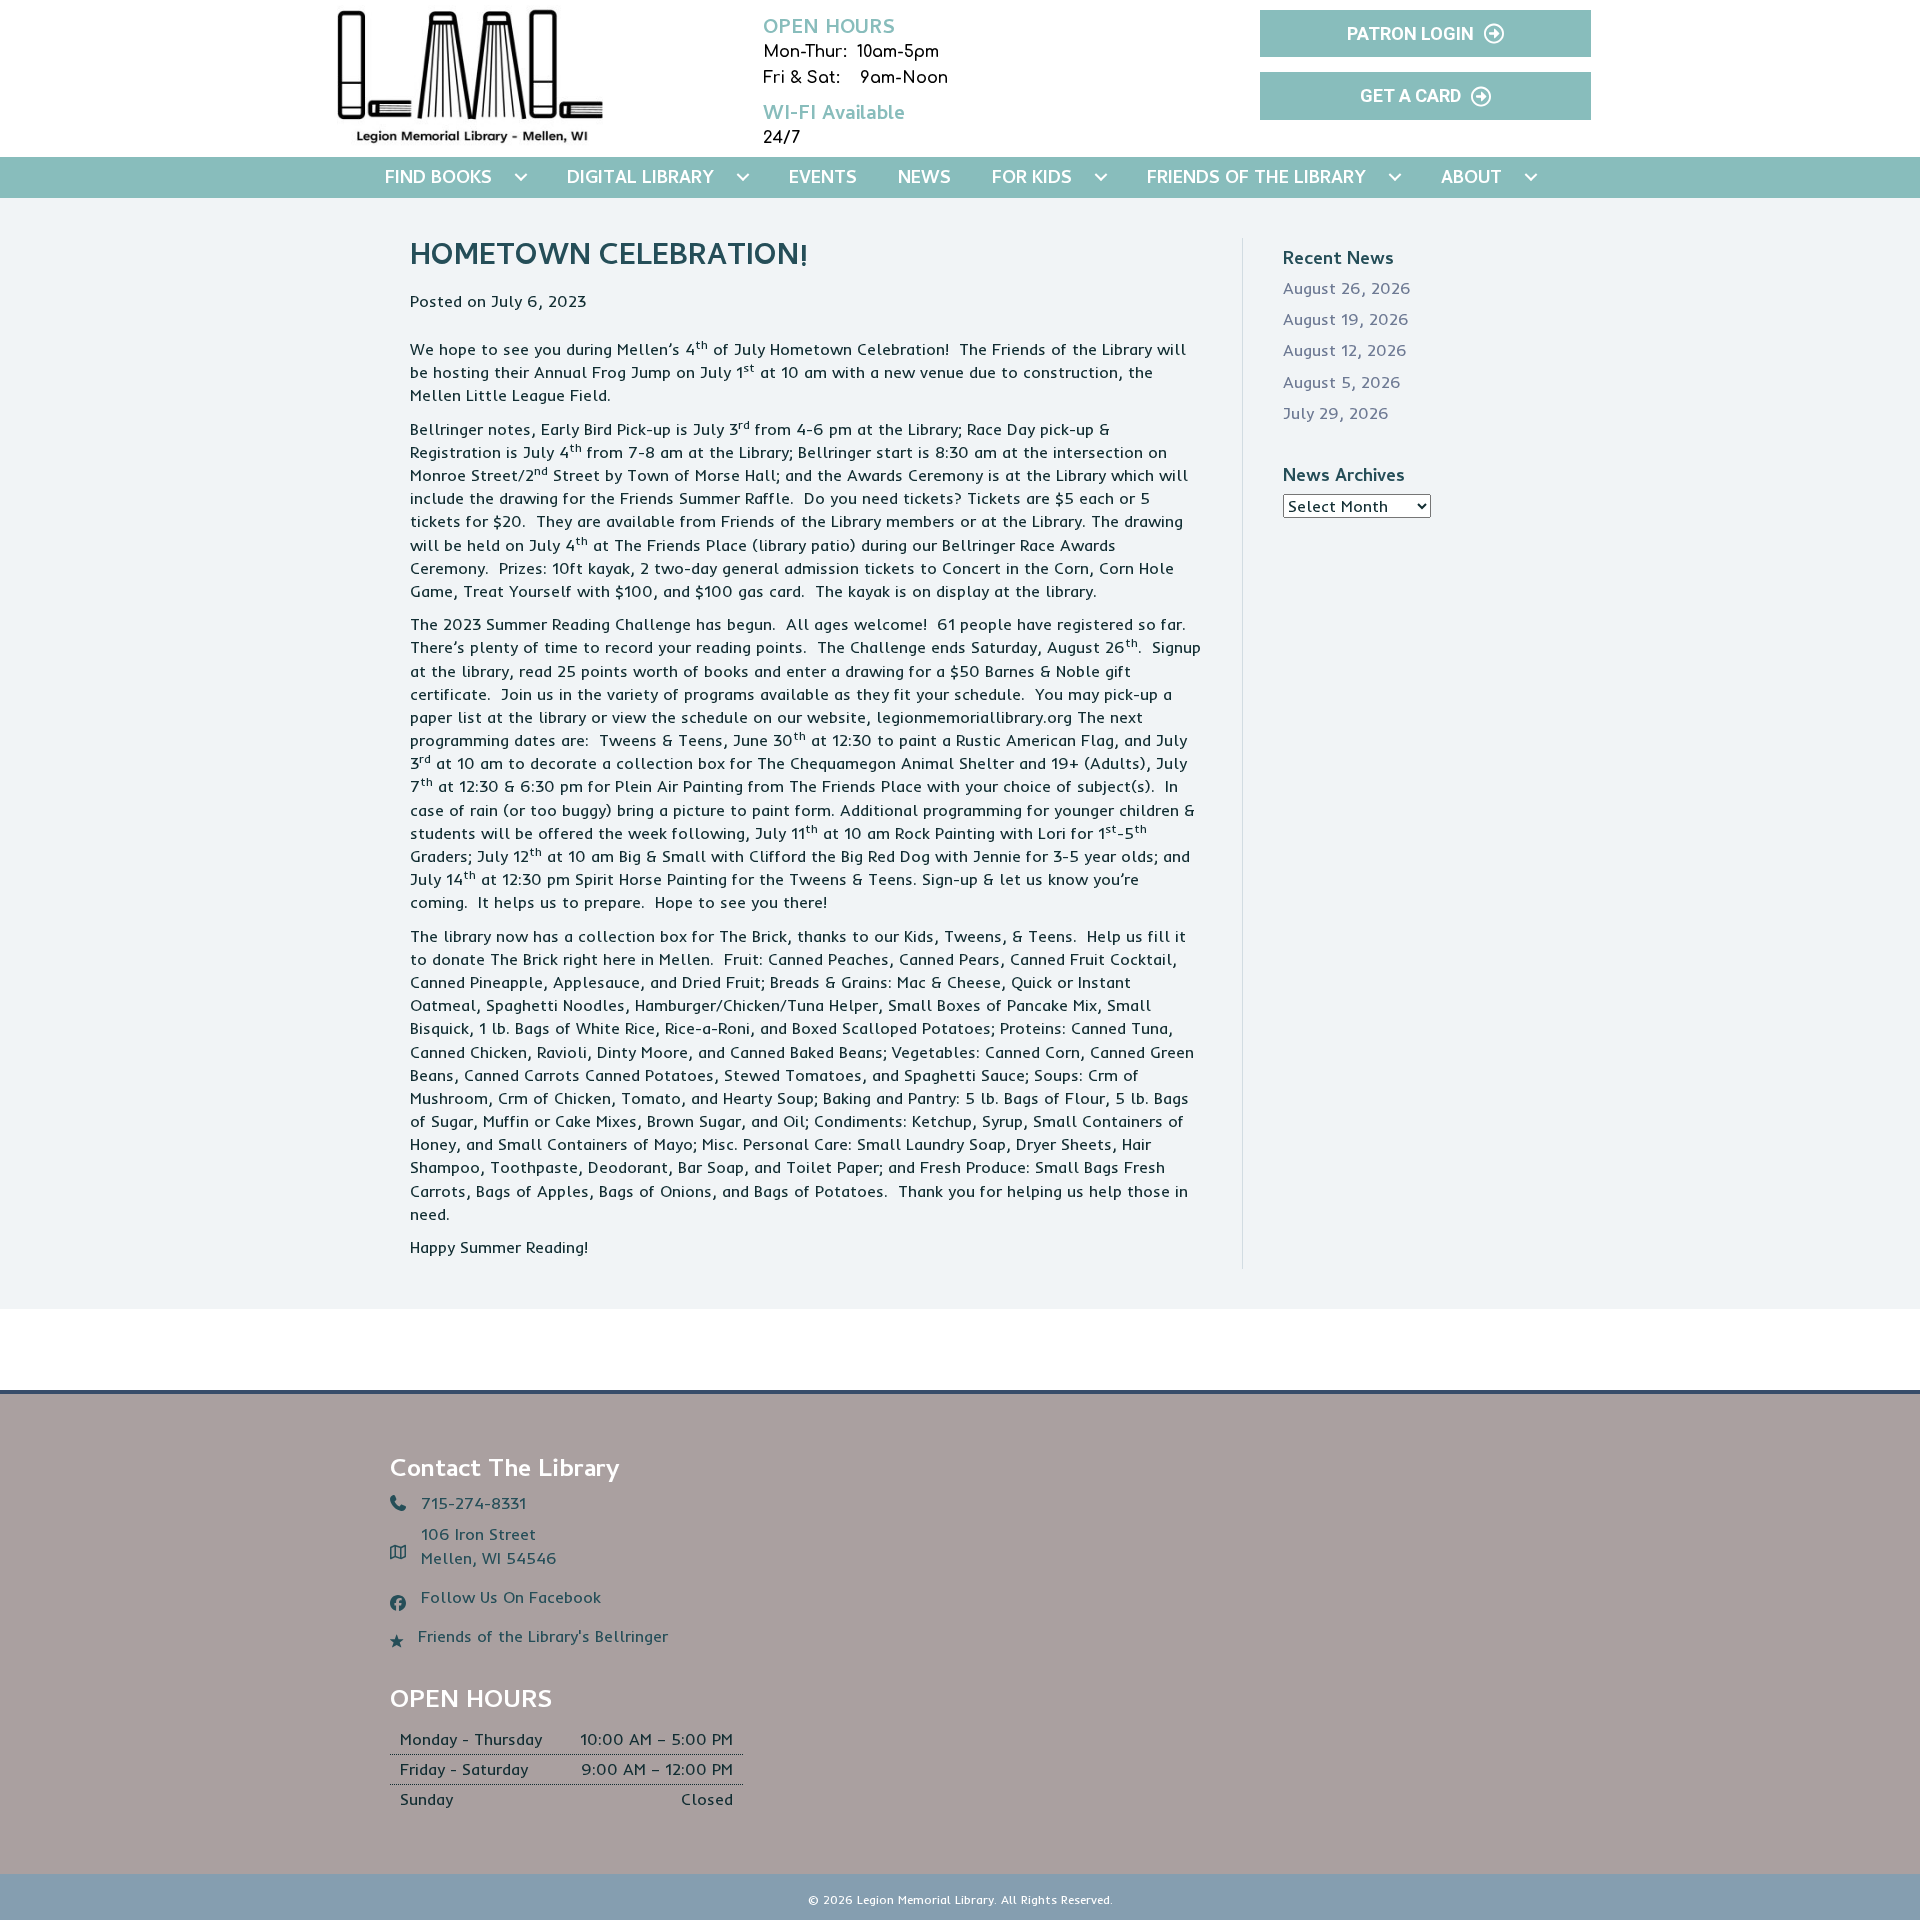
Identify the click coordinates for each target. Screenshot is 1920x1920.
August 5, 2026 (1342, 382)
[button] (1425, 33)
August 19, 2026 (1346, 319)
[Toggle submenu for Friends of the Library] (1395, 177)
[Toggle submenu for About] (1531, 177)
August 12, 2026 (1345, 350)
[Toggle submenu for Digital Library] (743, 177)
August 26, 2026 (1347, 288)
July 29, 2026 (1336, 413)
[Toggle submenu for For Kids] (1101, 177)
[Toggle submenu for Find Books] (521, 177)
